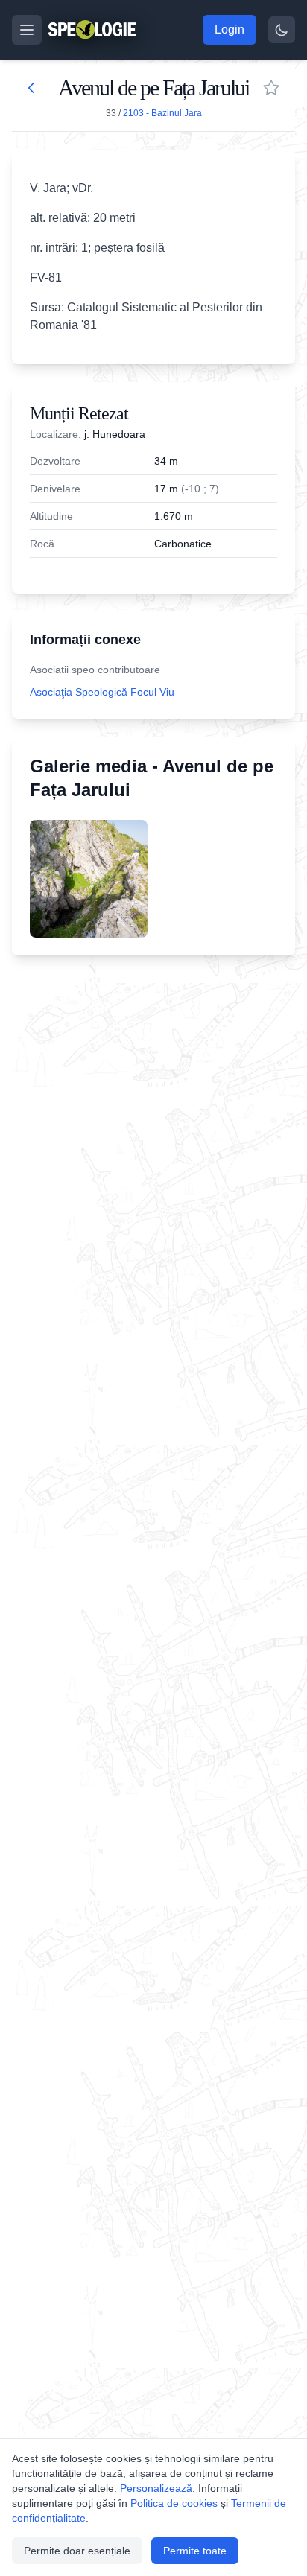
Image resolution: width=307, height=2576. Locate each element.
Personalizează (156, 2488)
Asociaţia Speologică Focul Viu (102, 692)
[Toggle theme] (282, 30)
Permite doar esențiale (77, 2551)
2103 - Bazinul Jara (162, 113)
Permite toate (195, 2551)
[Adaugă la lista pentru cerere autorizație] (271, 88)
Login (230, 29)
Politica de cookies (174, 2503)
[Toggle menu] (27, 30)
